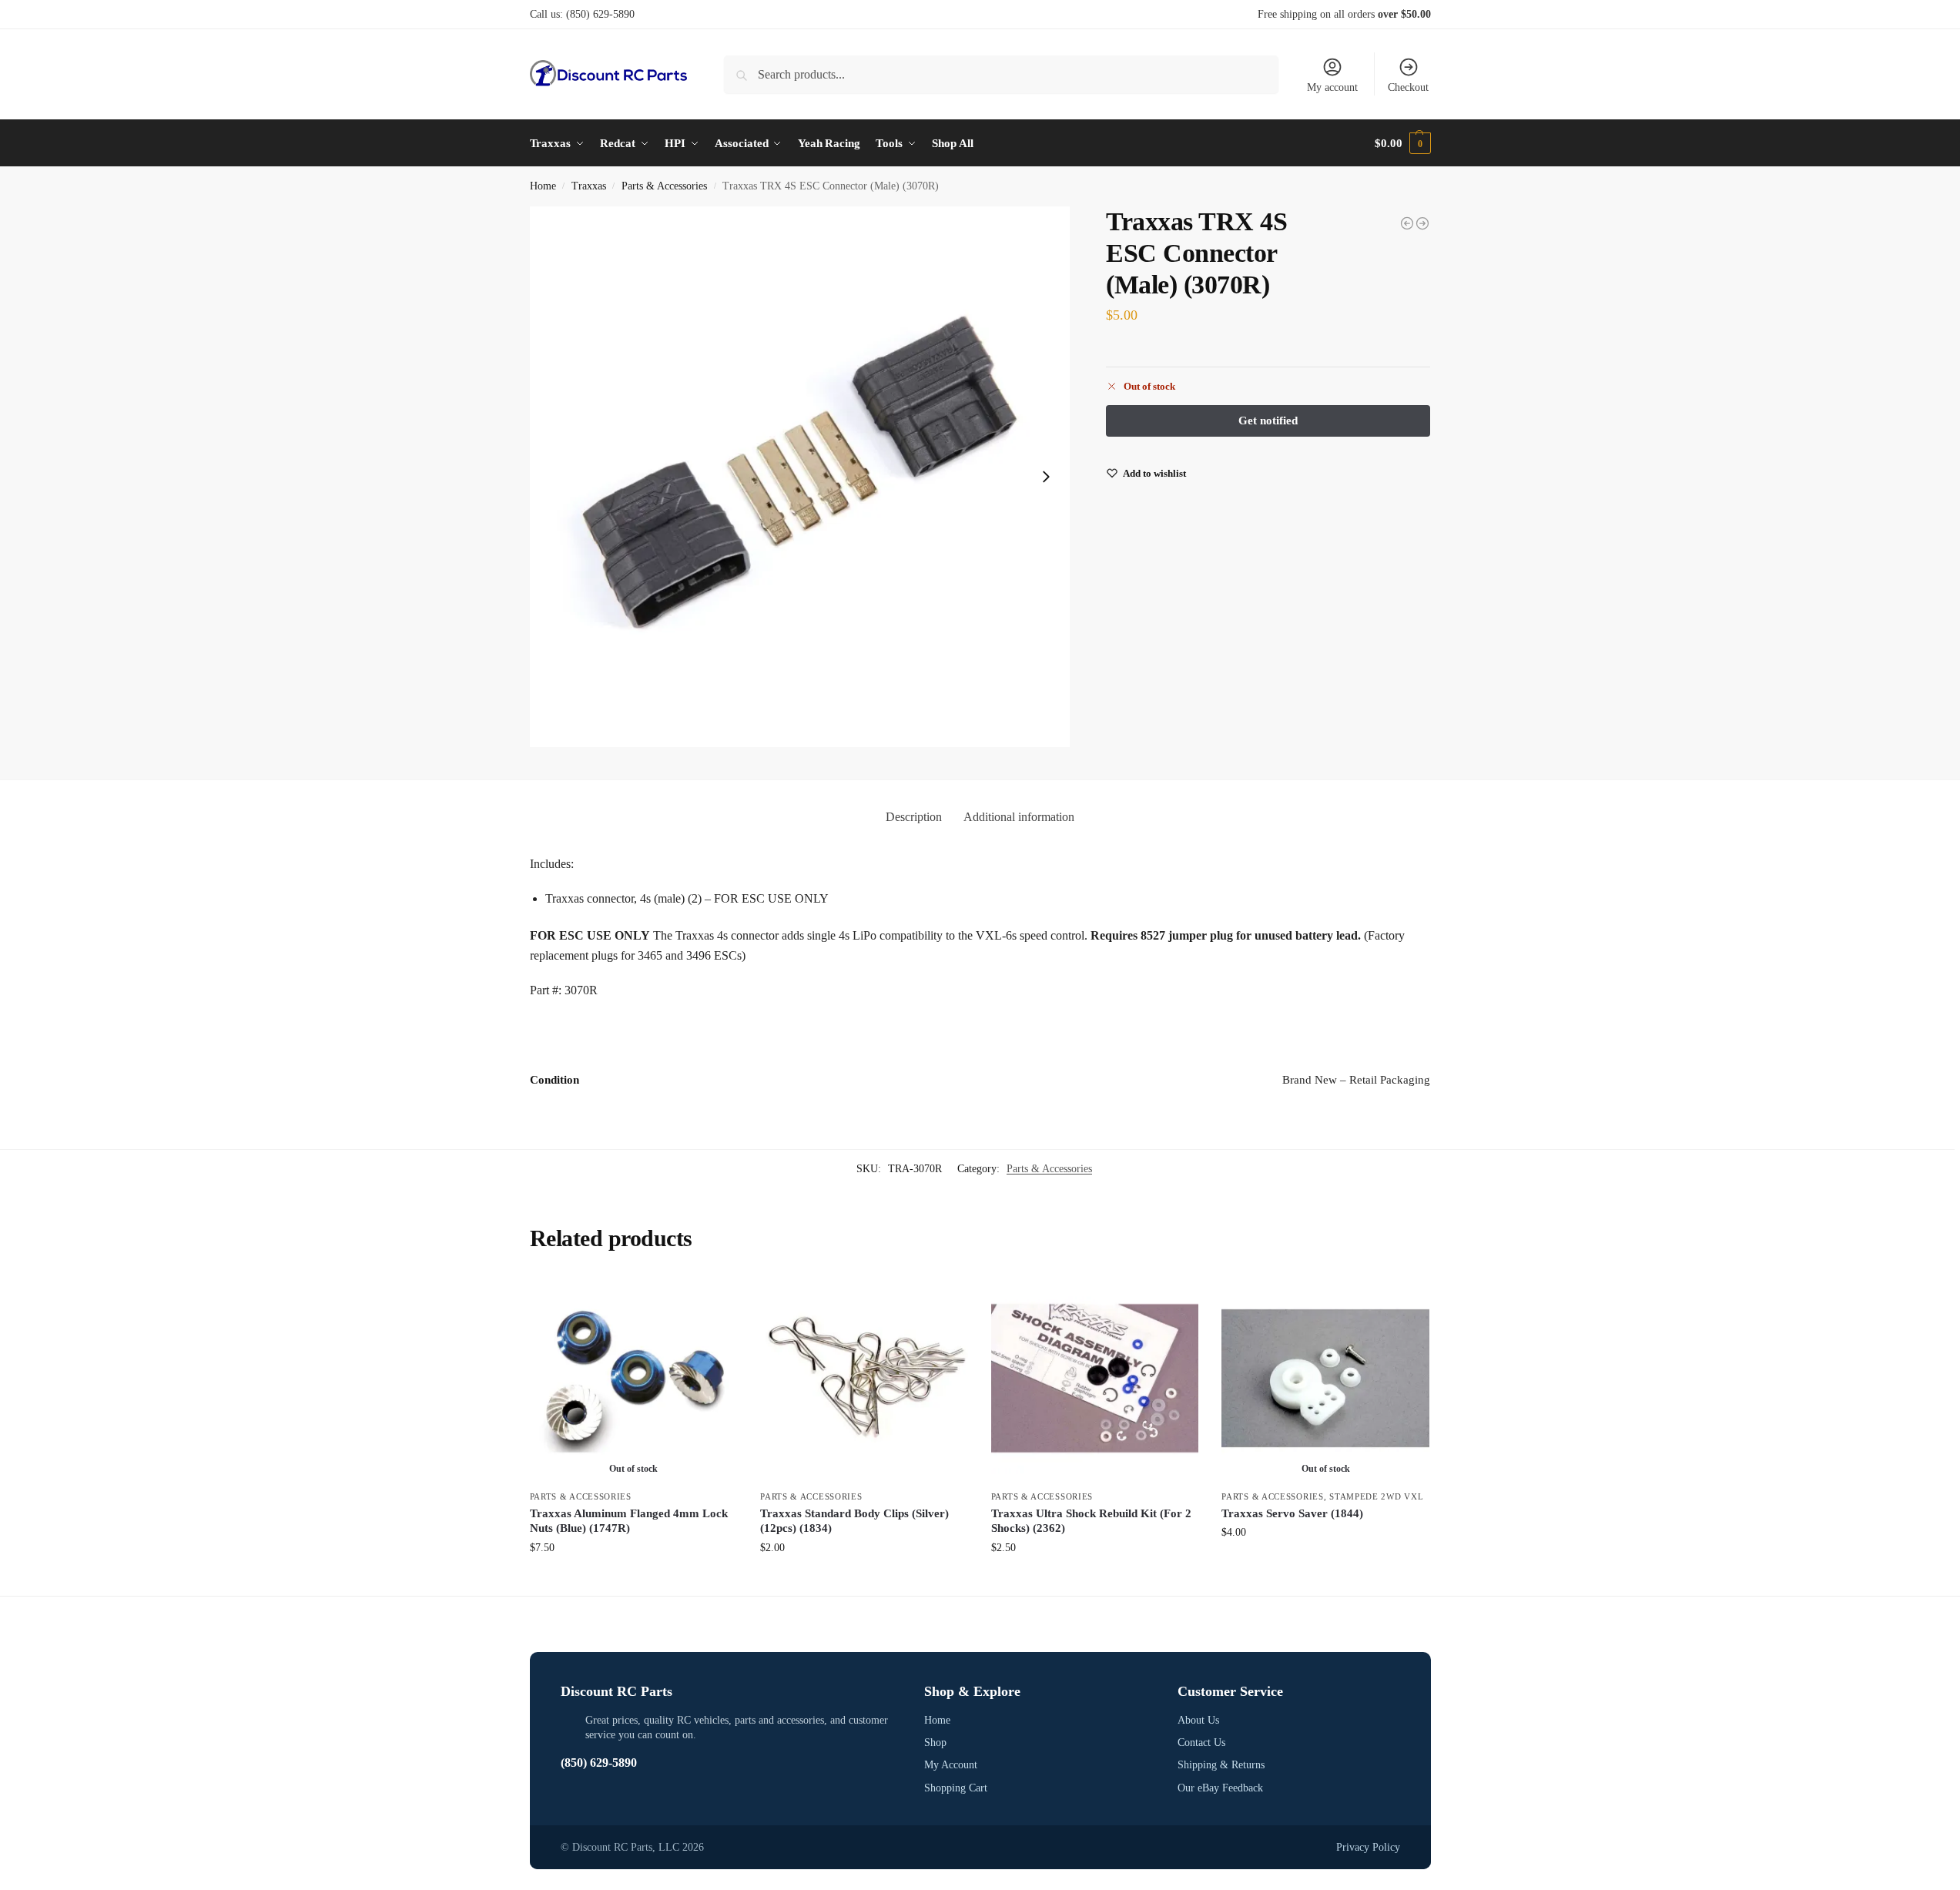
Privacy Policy (1368, 1847)
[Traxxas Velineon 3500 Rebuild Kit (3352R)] (1422, 223)
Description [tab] (914, 817)
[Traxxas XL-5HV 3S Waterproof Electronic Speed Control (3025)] (1407, 223)
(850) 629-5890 (600, 14)
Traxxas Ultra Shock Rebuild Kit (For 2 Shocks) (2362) (1091, 1521)
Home (543, 186)
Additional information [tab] (1019, 817)
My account (1332, 87)
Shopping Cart (956, 1788)
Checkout (1408, 87)
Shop (935, 1743)
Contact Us (1201, 1743)
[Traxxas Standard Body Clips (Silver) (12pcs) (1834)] (864, 1379)
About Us (1198, 1720)
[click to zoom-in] (800, 477)
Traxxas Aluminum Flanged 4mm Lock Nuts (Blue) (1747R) (629, 1521)
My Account (951, 1765)
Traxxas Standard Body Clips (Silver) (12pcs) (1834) (854, 1521)
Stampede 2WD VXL (1376, 1496)
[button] (1402, 143)
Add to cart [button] (864, 1580)
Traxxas (589, 186)
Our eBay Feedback (1220, 1788)
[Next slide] (1046, 477)
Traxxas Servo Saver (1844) (1292, 1513)
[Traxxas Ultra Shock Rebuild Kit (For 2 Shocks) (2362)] (1095, 1379)
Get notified (633, 1580)
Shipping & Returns (1221, 1765)
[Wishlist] (714, 1298)
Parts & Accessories (664, 186)
